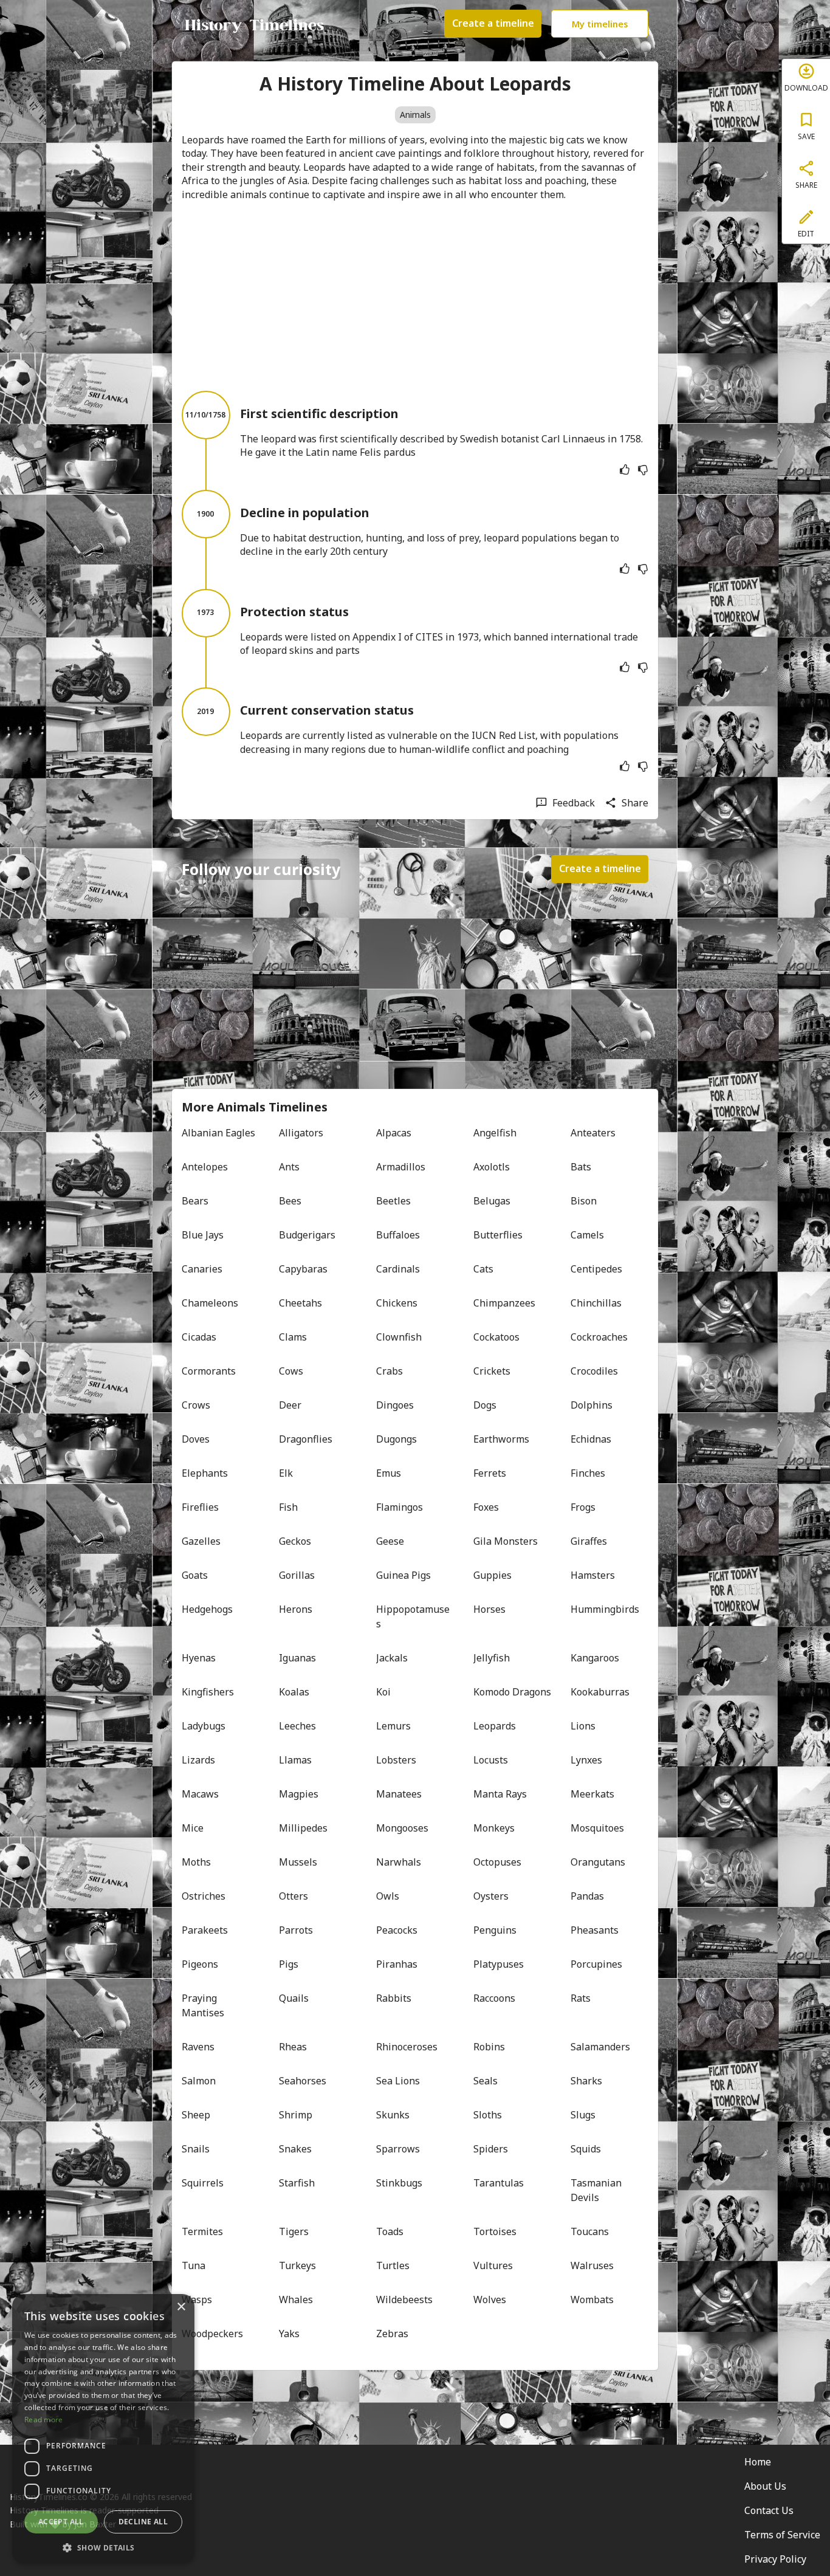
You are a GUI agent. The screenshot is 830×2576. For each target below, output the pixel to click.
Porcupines (596, 1964)
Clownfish (399, 1337)
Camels (587, 1235)
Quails (294, 1998)
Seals (485, 2081)
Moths (196, 1862)
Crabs (389, 1371)
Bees (290, 1201)
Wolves (490, 2300)
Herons (296, 1609)
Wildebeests (404, 2300)
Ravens (198, 2047)
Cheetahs (300, 1303)
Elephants (205, 1473)
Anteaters (593, 1133)
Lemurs (393, 1726)
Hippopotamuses (413, 1616)
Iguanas (297, 1658)
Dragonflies (306, 1439)
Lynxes (586, 1760)
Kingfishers (208, 1692)
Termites (202, 2231)
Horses (489, 1609)
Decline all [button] (143, 2522)
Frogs (583, 1507)
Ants (289, 1167)
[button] (103, 2547)
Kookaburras (600, 1692)
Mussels (298, 1862)
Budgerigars (307, 1235)
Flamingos (400, 1507)
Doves (196, 1439)
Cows (291, 1371)
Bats (581, 1167)
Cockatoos (496, 1337)
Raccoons (494, 1998)
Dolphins (592, 1405)
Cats (483, 1269)
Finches (588, 1473)
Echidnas (591, 1439)
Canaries (202, 1269)
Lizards (198, 1760)
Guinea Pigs (403, 1575)
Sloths (488, 2115)
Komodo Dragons (512, 1692)
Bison (584, 1201)
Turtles (393, 2265)
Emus (389, 1473)
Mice (193, 1828)
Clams (293, 1337)
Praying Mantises (203, 2005)
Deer (290, 1405)
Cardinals (398, 1269)
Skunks (393, 2115)
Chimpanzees (504, 1303)
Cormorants (209, 1371)
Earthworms (501, 1439)
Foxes (486, 1507)
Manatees (399, 1794)
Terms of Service (782, 2535)
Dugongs (396, 1439)
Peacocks (397, 1930)
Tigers (294, 2231)
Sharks (586, 2081)
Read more (44, 2420)
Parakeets (205, 1930)
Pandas (587, 1896)
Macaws (200, 1794)
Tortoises (495, 2231)
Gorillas (297, 1575)
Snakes (295, 2149)
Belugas (492, 1201)
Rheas (293, 2047)
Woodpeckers (212, 2334)
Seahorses (303, 2081)
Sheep (196, 2115)
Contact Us (769, 2510)
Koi (383, 1692)
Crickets (492, 1371)
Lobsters (396, 1760)
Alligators (301, 1133)
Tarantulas (499, 2183)
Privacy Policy (775, 2559)
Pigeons (200, 1964)
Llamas (295, 1760)
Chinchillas (596, 1303)
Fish (288, 1507)
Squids (586, 2149)
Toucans (590, 2231)
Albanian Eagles (218, 1133)
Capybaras (303, 1269)
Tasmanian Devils (597, 2190)
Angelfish (495, 1133)
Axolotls (492, 1167)
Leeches (297, 1726)
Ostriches (204, 1896)
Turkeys (297, 2265)
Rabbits (394, 1998)
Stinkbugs (399, 2183)
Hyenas (199, 1658)
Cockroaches (599, 1337)
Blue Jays (203, 1235)
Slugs (583, 2115)
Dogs (485, 1405)
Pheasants (595, 1930)
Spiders (491, 2149)
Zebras (392, 2334)
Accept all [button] (61, 2522)
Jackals (392, 1658)
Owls (388, 1896)
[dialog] (103, 2429)
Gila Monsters (506, 1541)
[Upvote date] (625, 470)
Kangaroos (595, 1658)
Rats (581, 1998)
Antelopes (205, 1167)
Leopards (495, 1726)
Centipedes (596, 1269)
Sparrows (398, 2149)
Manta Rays (500, 1794)
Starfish (297, 2183)
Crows (196, 1405)
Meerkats (592, 1794)
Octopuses (497, 1862)
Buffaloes (398, 1235)
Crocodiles (594, 1371)
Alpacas (394, 1133)
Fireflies (200, 1507)
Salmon (199, 2081)
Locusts (491, 1760)
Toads (390, 2231)
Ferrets (490, 1473)
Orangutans (598, 1862)
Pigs (289, 1964)
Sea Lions (398, 2081)
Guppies (492, 1575)
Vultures (493, 2265)
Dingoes (395, 1405)
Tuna (194, 2265)
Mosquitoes (597, 1828)
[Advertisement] (415, 296)
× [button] (181, 2307)
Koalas (294, 1692)
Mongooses (402, 1828)
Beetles (393, 1201)
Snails (196, 2149)
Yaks (289, 2334)
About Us (765, 2486)
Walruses (592, 2265)
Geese (390, 1541)
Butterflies (498, 1235)
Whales (296, 2300)
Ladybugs (204, 1726)
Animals (415, 115)
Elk (286, 1473)
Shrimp (296, 2115)
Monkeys (494, 1828)
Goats (195, 1575)
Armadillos (401, 1167)
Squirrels (203, 2183)
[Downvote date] (643, 470)
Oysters (491, 1896)
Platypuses (499, 1964)
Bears (195, 1201)
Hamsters (593, 1575)
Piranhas (397, 1964)
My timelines (600, 24)
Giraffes (589, 1541)
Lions (583, 1726)
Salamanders (600, 2047)
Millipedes (303, 1828)
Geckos (295, 1541)
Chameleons (210, 1303)
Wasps (197, 2300)
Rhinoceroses (407, 2047)
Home (758, 2462)
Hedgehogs (207, 1609)
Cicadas (199, 1337)
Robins (489, 2047)
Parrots (296, 1930)
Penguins (495, 1930)
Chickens (397, 1303)
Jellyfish (492, 1658)
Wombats (592, 2300)
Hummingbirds (605, 1609)
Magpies (299, 1794)
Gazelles (201, 1541)
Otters (293, 1896)
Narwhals (399, 1862)
